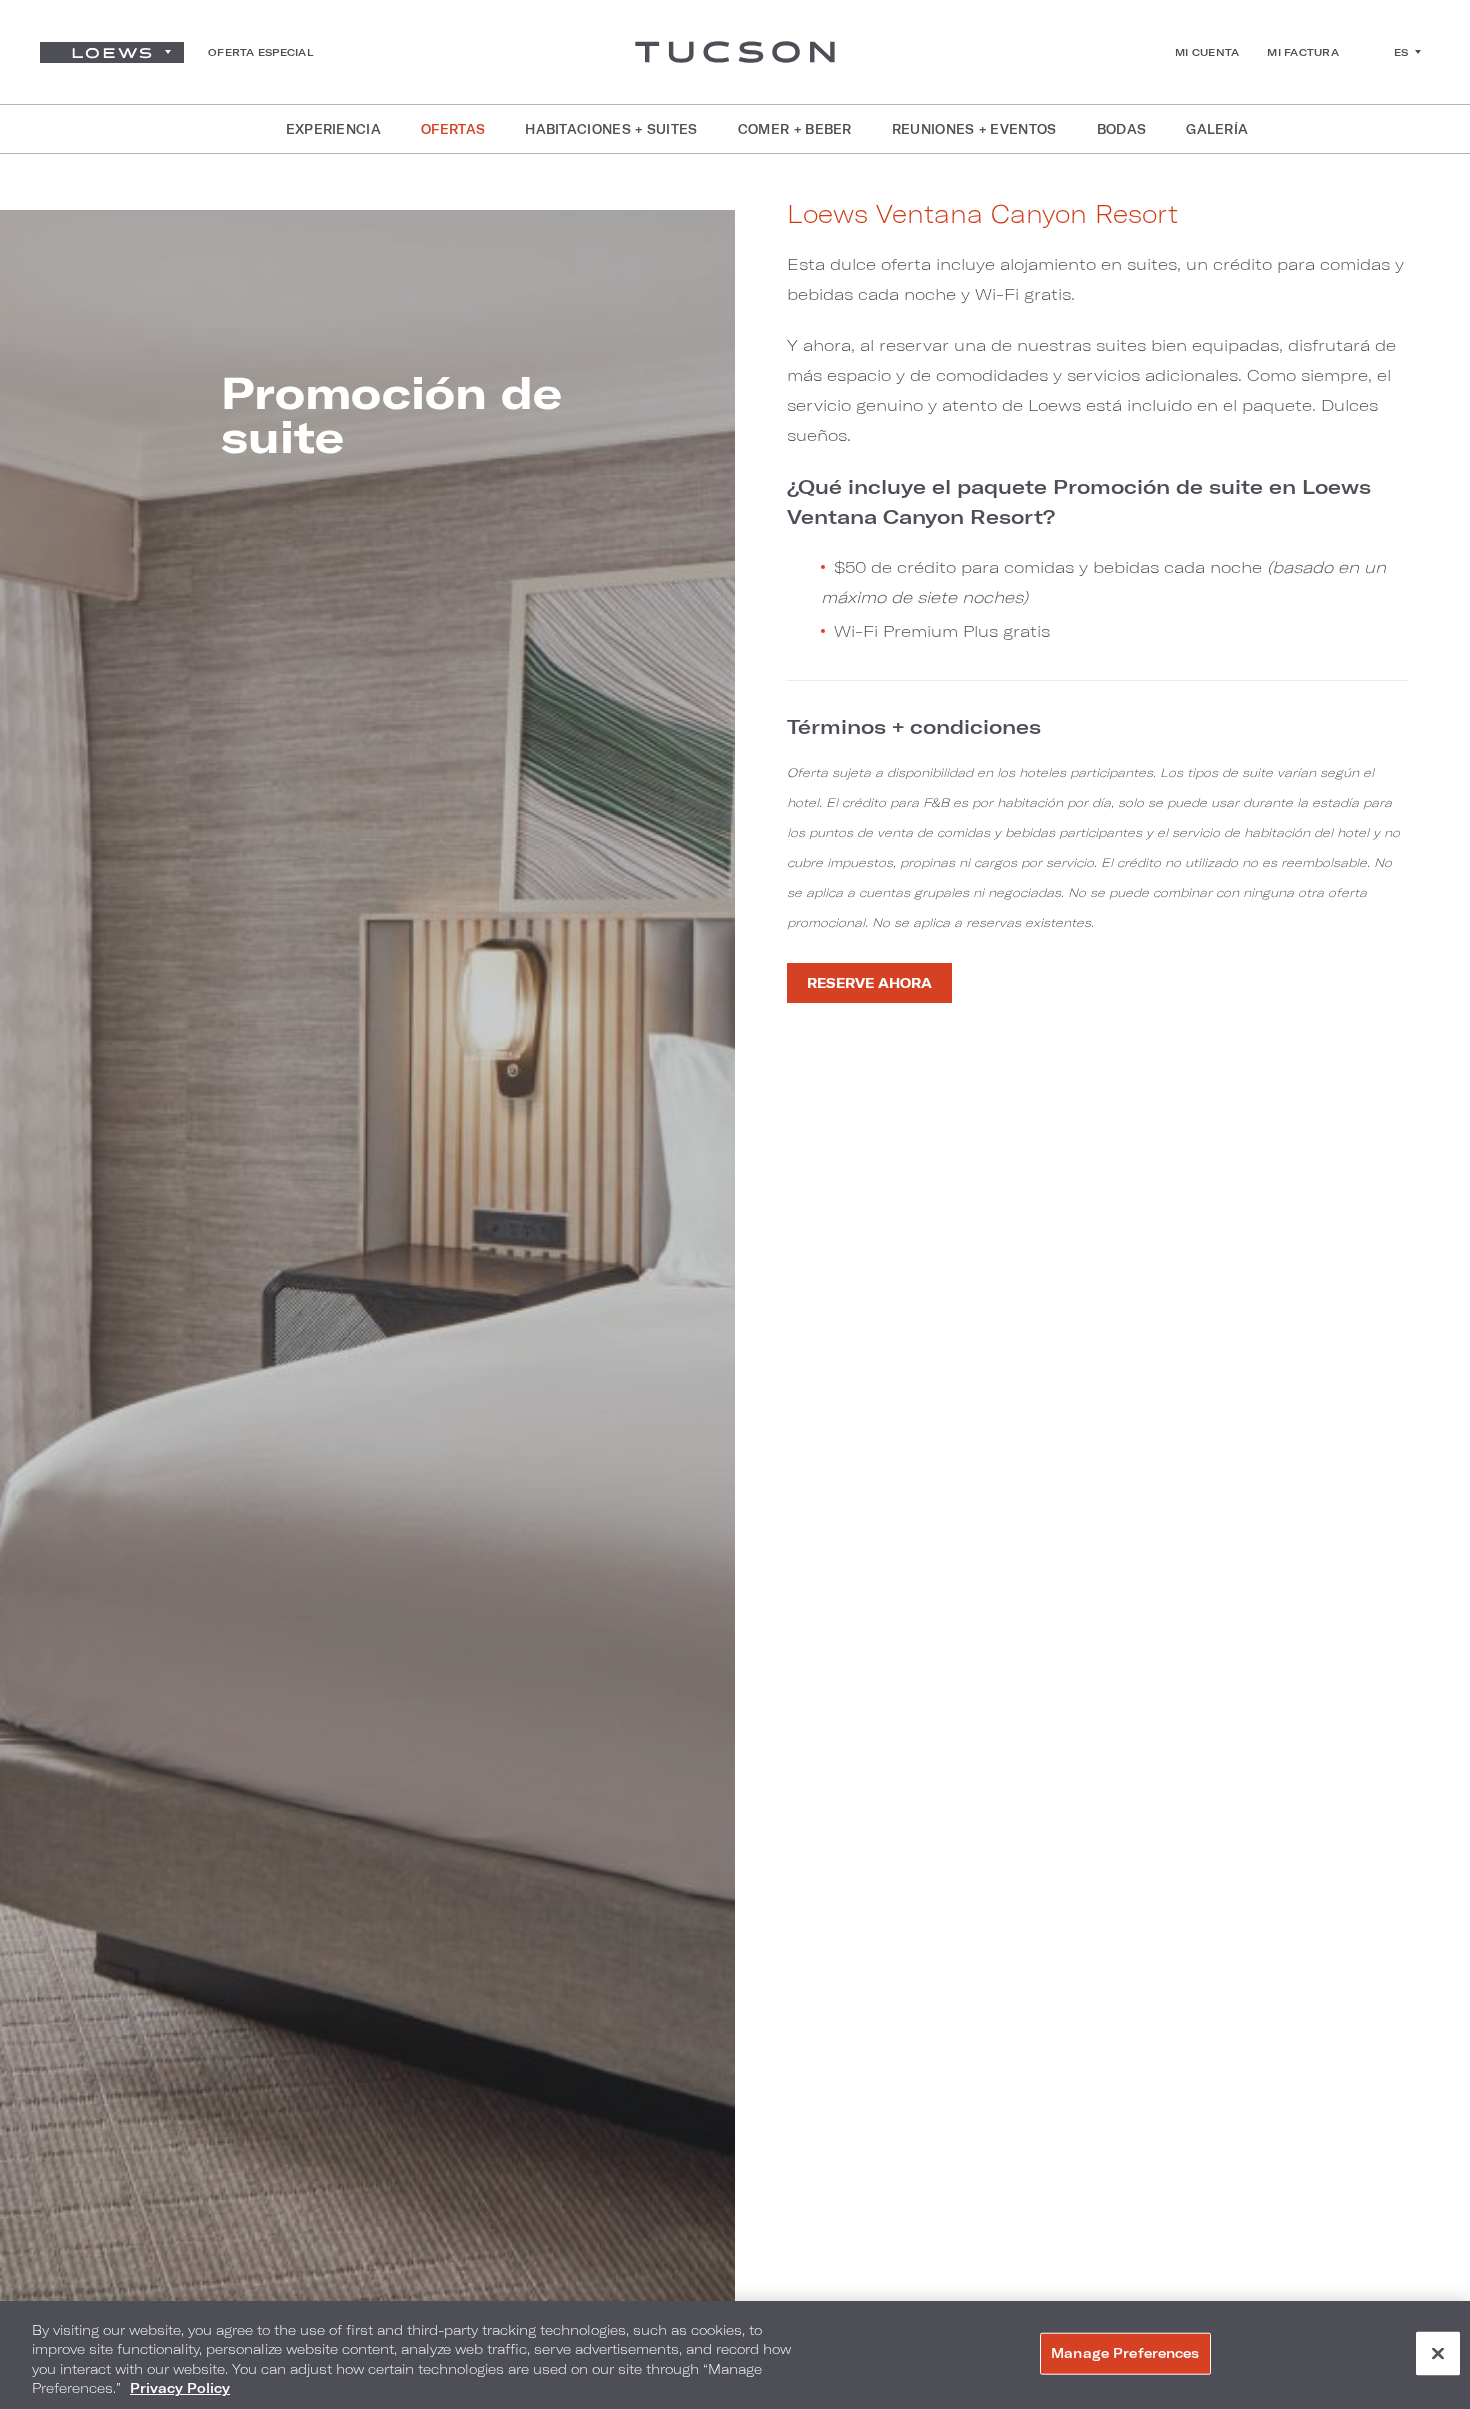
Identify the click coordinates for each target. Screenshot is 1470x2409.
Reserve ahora (869, 983)
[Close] (1438, 2353)
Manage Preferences (1125, 2353)
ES (1401, 52)
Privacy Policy (180, 2388)
